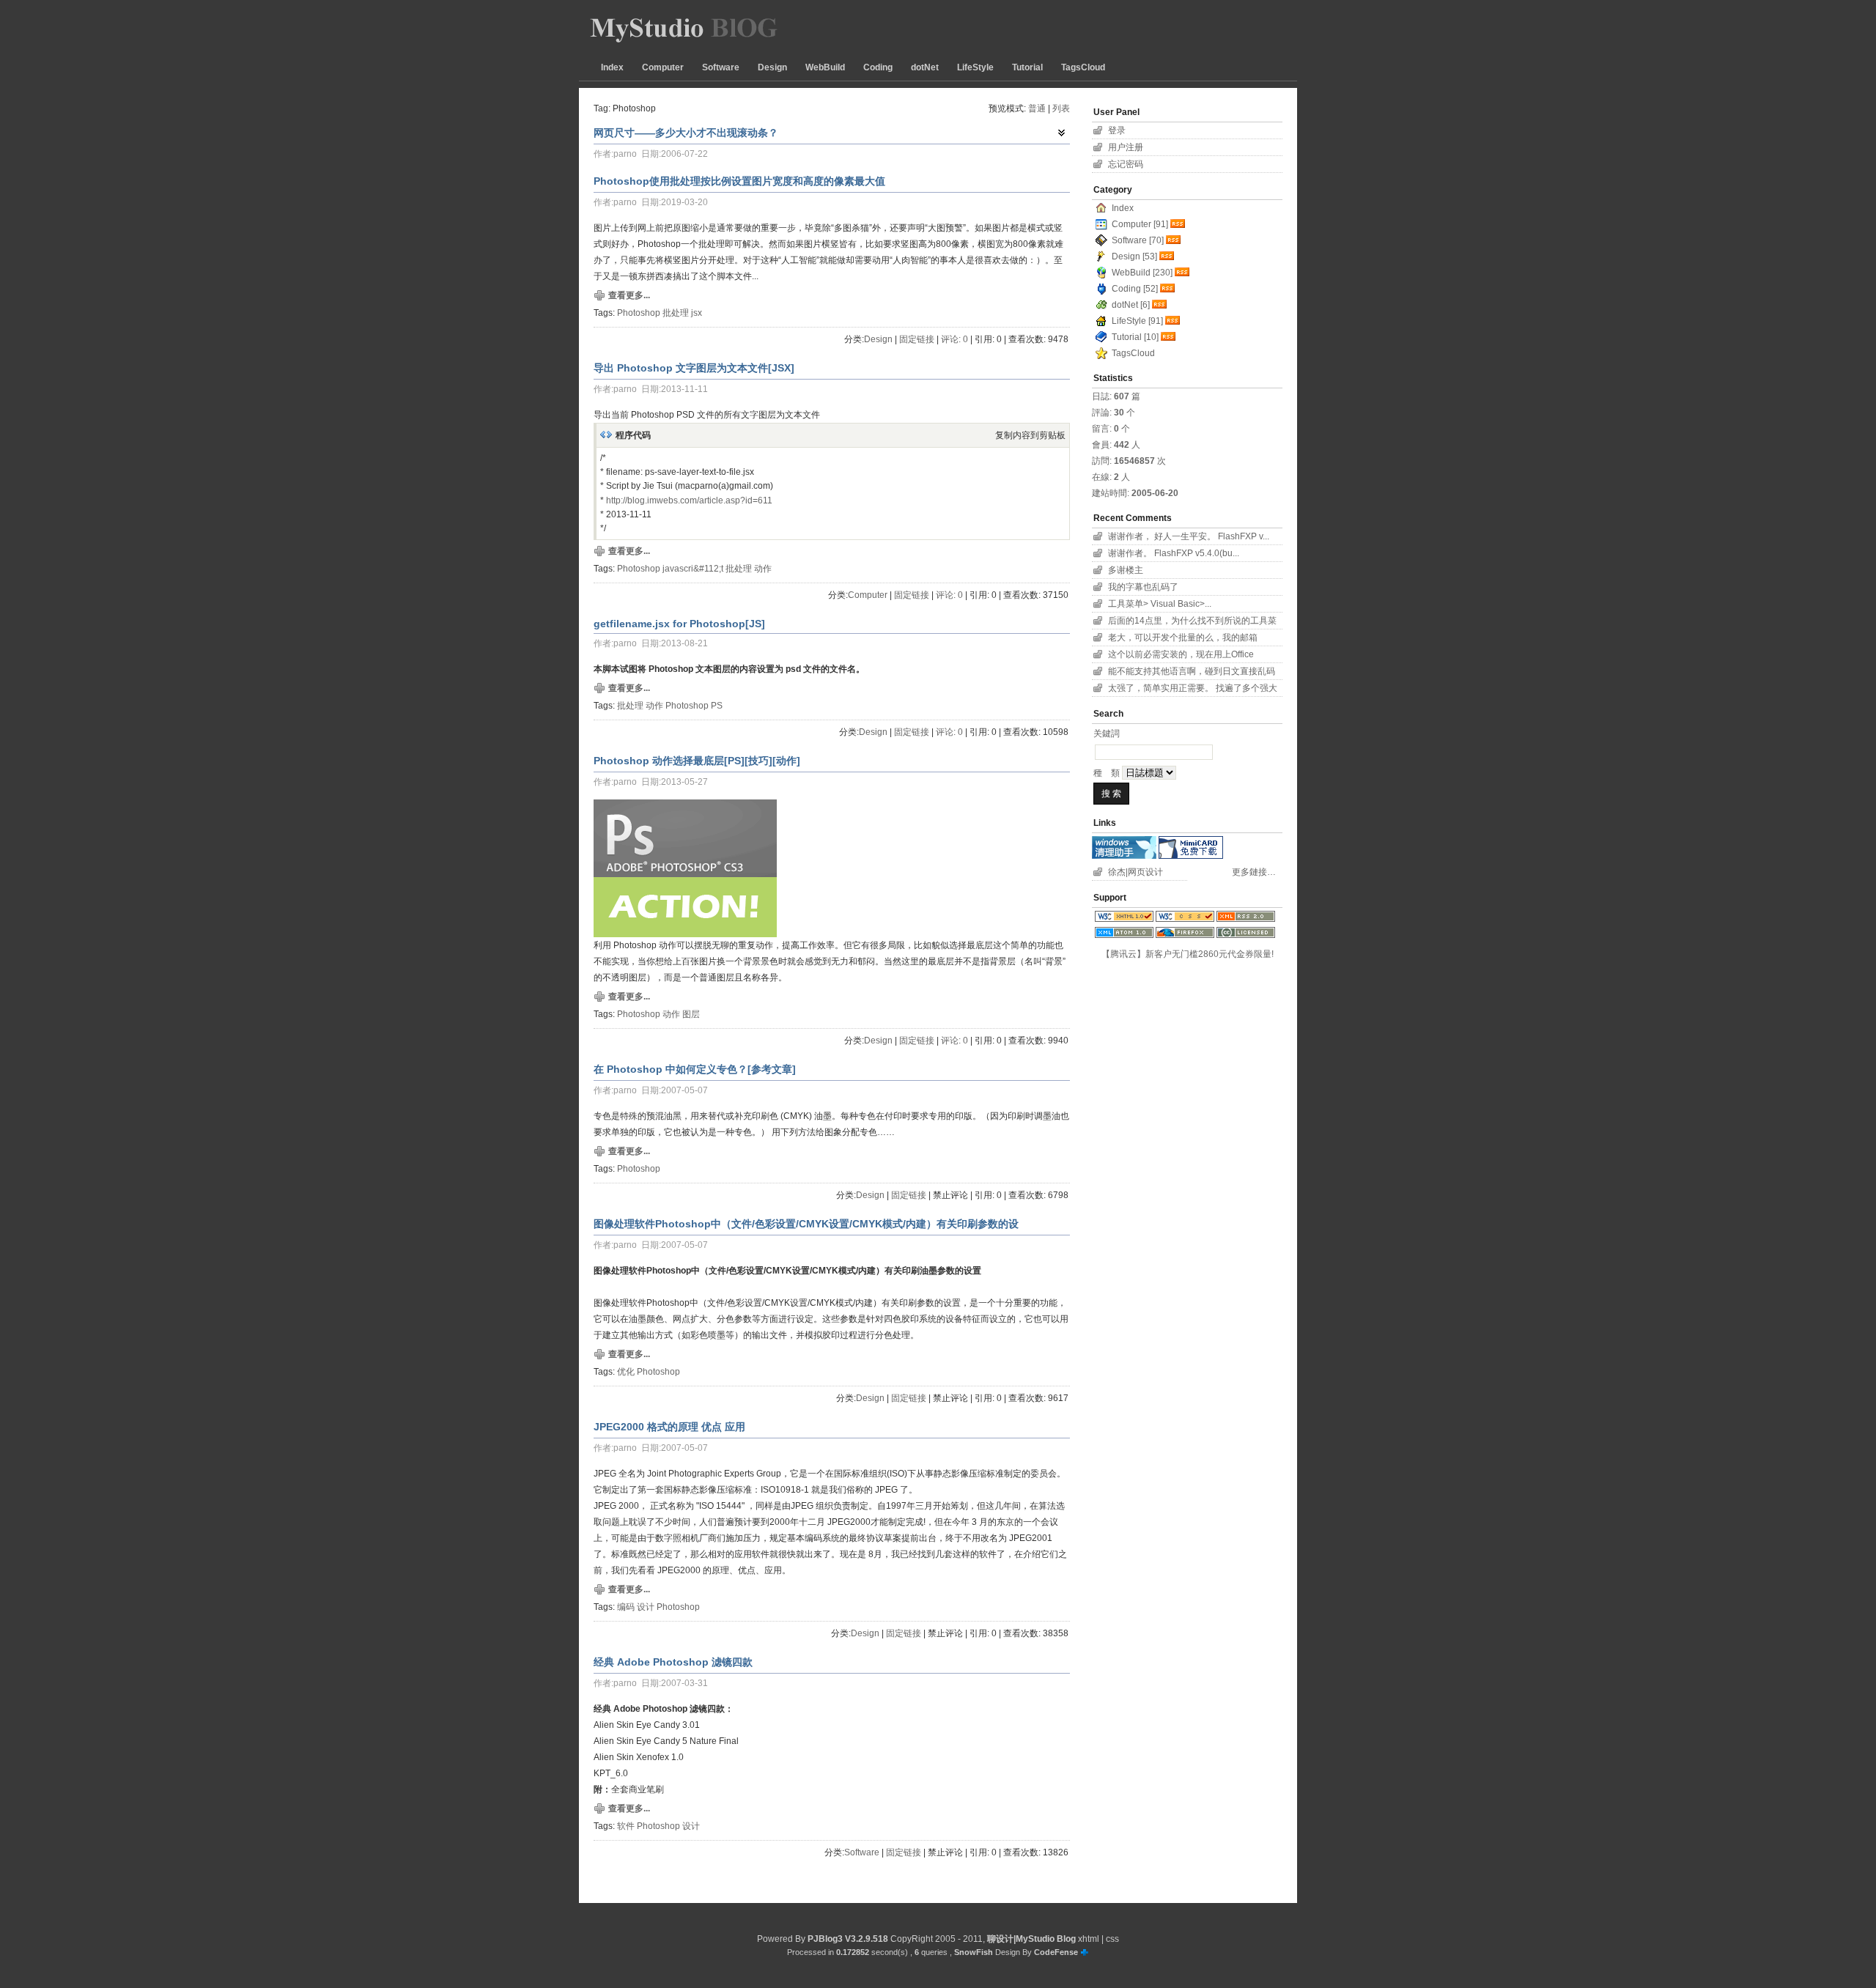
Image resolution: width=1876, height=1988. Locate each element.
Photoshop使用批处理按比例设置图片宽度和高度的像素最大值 (739, 181)
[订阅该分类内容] (1179, 224)
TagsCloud (1083, 67)
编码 (626, 1607)
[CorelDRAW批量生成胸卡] (1191, 856)
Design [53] (1134, 256)
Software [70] (1138, 240)
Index (612, 67)
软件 (626, 1826)
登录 (1117, 130)
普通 (1037, 108)
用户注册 (1126, 147)
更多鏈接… (1254, 872)
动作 (763, 569)
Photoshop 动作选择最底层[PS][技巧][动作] (697, 761)
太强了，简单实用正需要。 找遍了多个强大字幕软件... (1193, 690)
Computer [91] (1140, 224)
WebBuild (825, 67)
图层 (691, 1014)
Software (721, 67)
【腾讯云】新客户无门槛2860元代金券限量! (1188, 954)
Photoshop (639, 313)
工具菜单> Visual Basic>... (1160, 604)
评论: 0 (954, 339)
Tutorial (1027, 67)
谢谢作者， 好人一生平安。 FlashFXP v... (1189, 536)
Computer (663, 67)
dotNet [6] (1131, 305)
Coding (878, 67)
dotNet (925, 67)
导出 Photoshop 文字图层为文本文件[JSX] (694, 368)
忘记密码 (1126, 164)
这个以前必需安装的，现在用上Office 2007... (1181, 656)
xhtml (1089, 1939)
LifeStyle (975, 67)
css (1112, 1939)
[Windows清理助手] (1124, 856)
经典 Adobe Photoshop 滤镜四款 (673, 1662)
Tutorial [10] (1135, 337)
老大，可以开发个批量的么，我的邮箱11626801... (1183, 639)
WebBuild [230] (1142, 273)
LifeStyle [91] (1137, 321)
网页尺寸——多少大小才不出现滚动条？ (686, 133)
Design (772, 67)
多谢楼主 (1126, 570)
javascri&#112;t (693, 569)
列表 (1061, 108)
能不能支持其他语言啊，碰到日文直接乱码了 (1192, 673)
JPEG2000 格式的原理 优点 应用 (669, 1427)
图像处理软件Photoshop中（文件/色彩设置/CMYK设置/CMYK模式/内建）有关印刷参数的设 (806, 1224)
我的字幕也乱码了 (1143, 587)
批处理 (676, 313)
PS (717, 706)
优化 (626, 1372)
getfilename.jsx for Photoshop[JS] (679, 624)
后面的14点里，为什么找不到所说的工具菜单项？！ (1192, 622)
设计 (646, 1607)
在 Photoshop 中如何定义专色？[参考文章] (695, 1069)
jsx (697, 313)
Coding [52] (1135, 289)
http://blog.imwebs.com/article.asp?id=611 (689, 500)
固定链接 (917, 339)
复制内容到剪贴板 (1030, 435)
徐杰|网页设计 (1135, 872)
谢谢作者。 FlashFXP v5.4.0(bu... (1174, 553)
